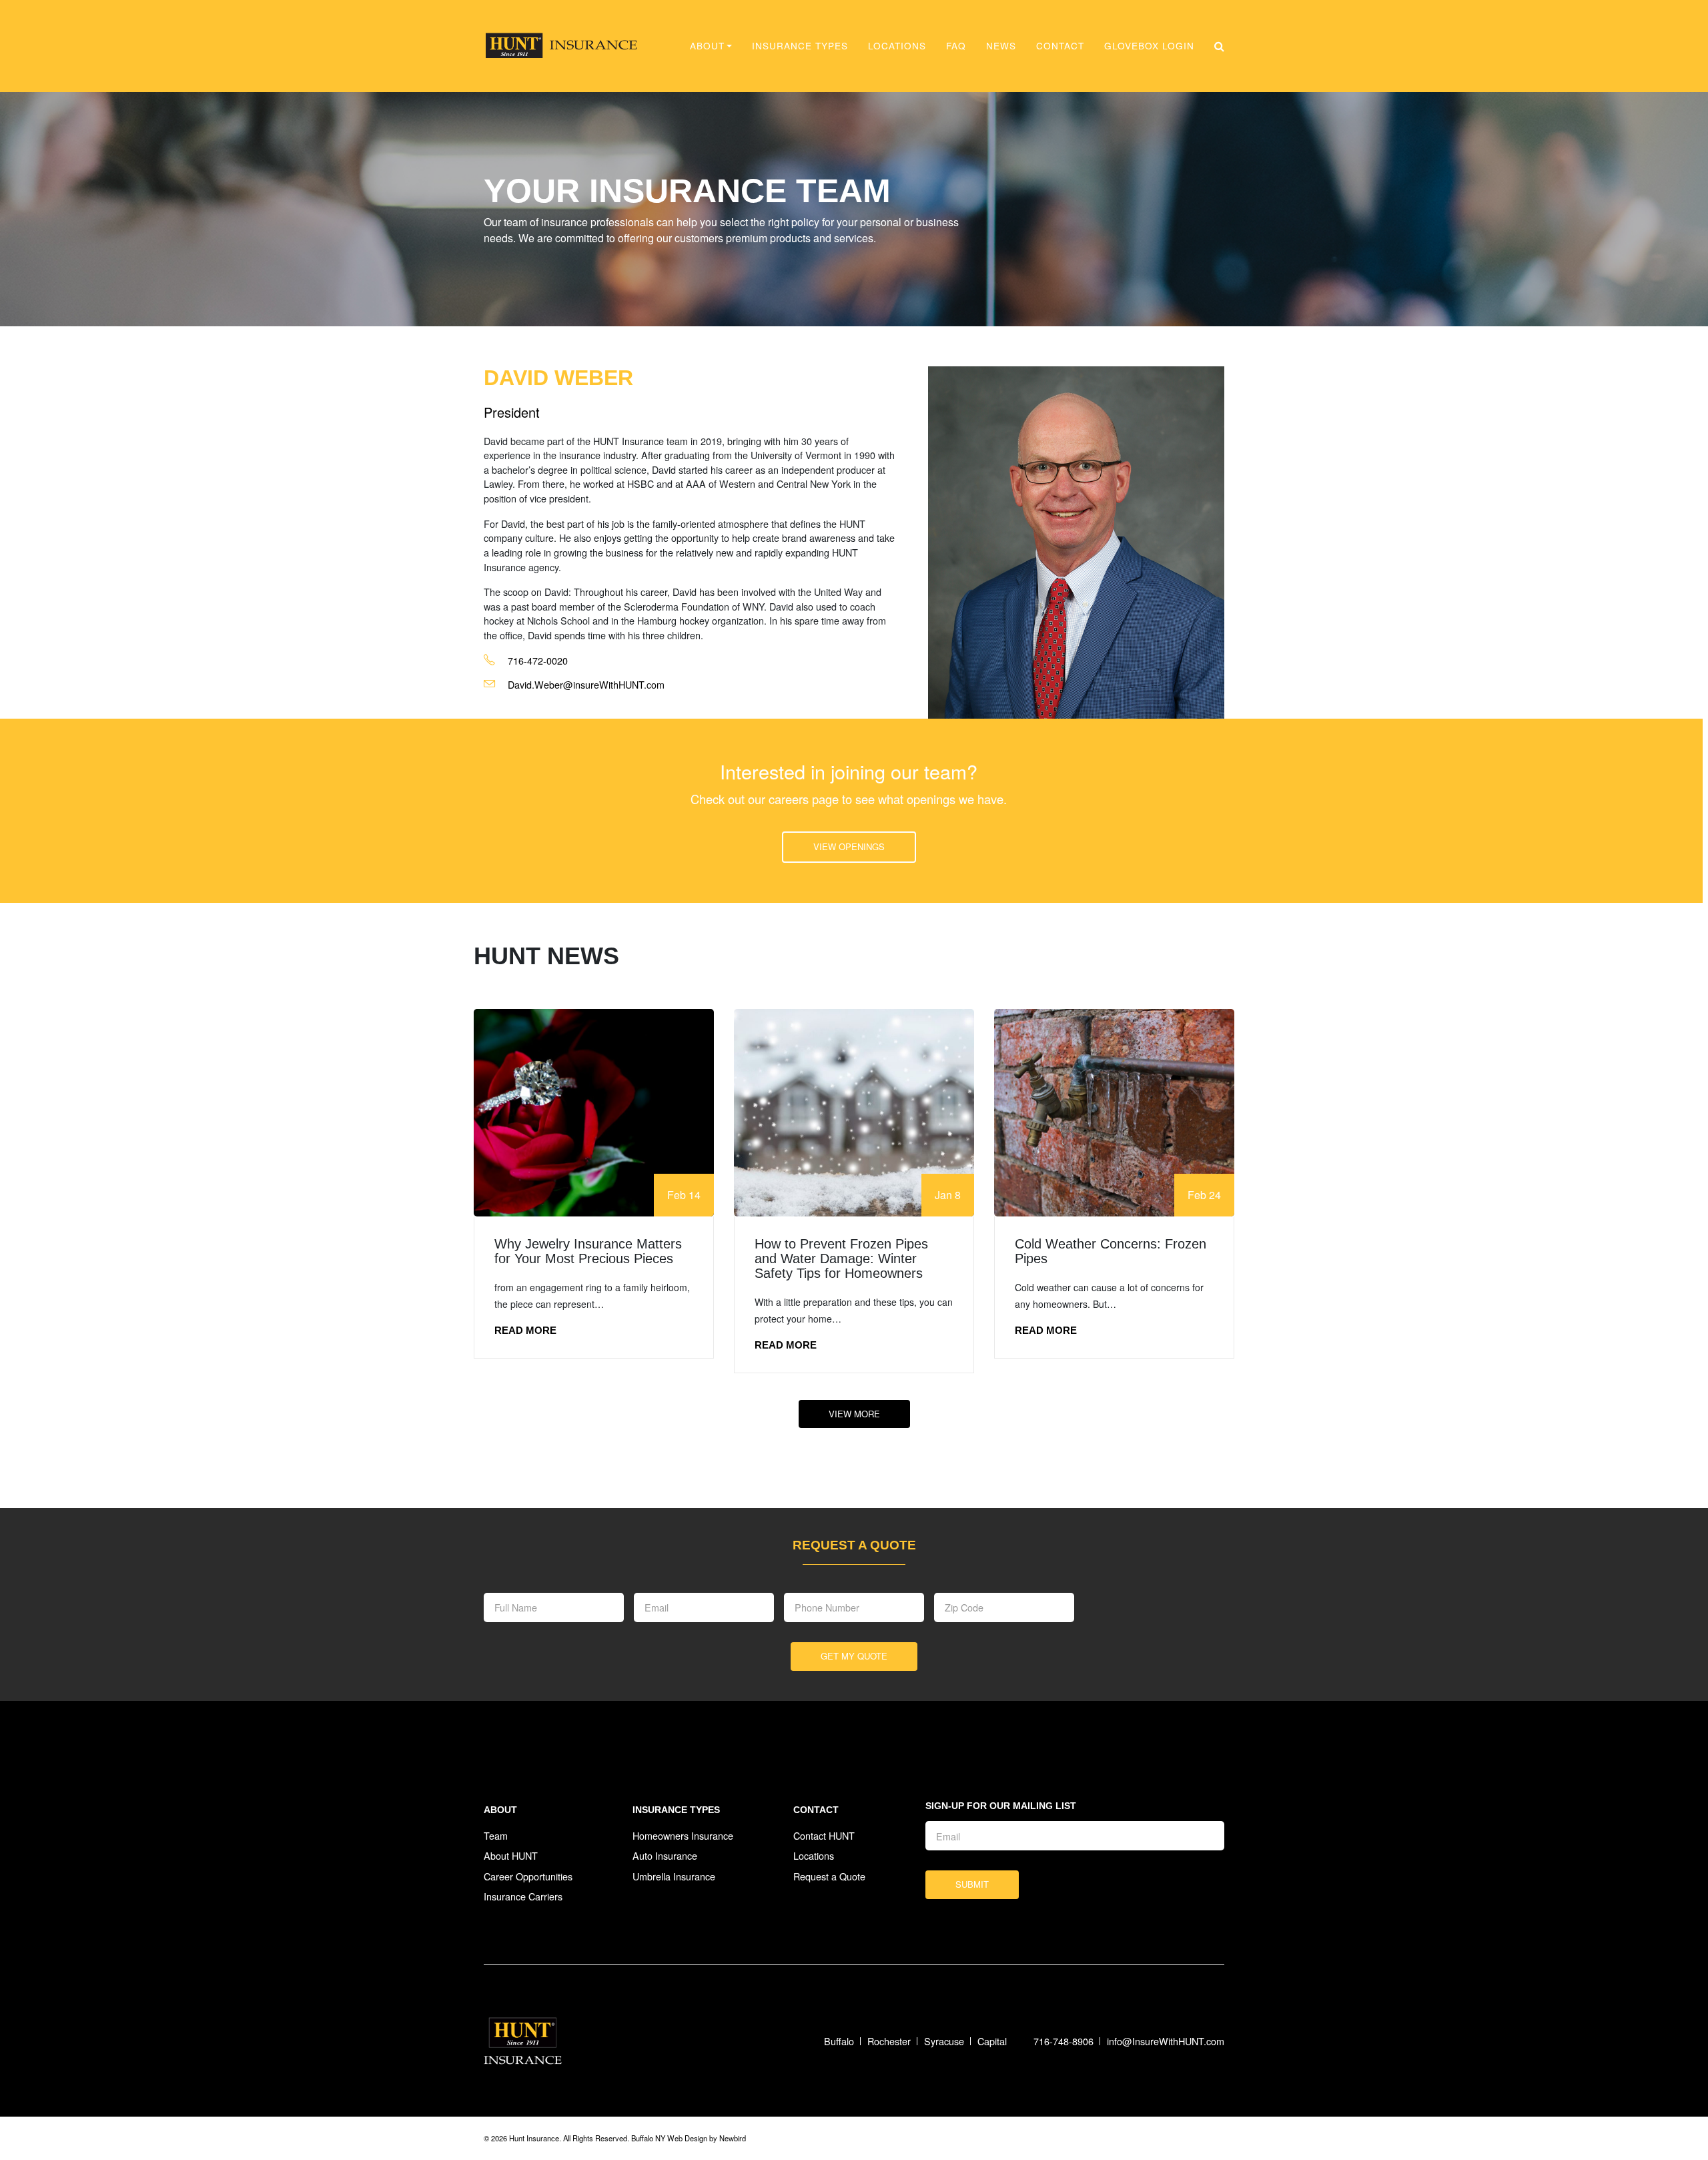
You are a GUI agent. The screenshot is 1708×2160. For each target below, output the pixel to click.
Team (496, 1835)
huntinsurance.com (561, 46)
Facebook (1183, 2138)
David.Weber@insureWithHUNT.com (586, 684)
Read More (525, 1330)
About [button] (707, 45)
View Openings (849, 846)
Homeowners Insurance (683, 1835)
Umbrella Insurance (674, 1876)
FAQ (956, 45)
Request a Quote (829, 1876)
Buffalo (839, 2041)
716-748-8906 (1063, 2041)
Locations (897, 45)
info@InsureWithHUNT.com (1166, 2041)
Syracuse (944, 2041)
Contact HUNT (824, 1835)
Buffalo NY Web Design (669, 2138)
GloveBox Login (1149, 45)
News (1001, 45)
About (500, 1810)
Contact (1060, 45)
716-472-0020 (536, 660)
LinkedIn (1213, 2138)
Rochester (889, 2041)
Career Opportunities (528, 1876)
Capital (992, 2041)
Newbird (733, 2138)
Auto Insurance (665, 1855)
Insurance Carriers (523, 1896)
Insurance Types (800, 45)
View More (854, 1414)
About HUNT (511, 1855)
